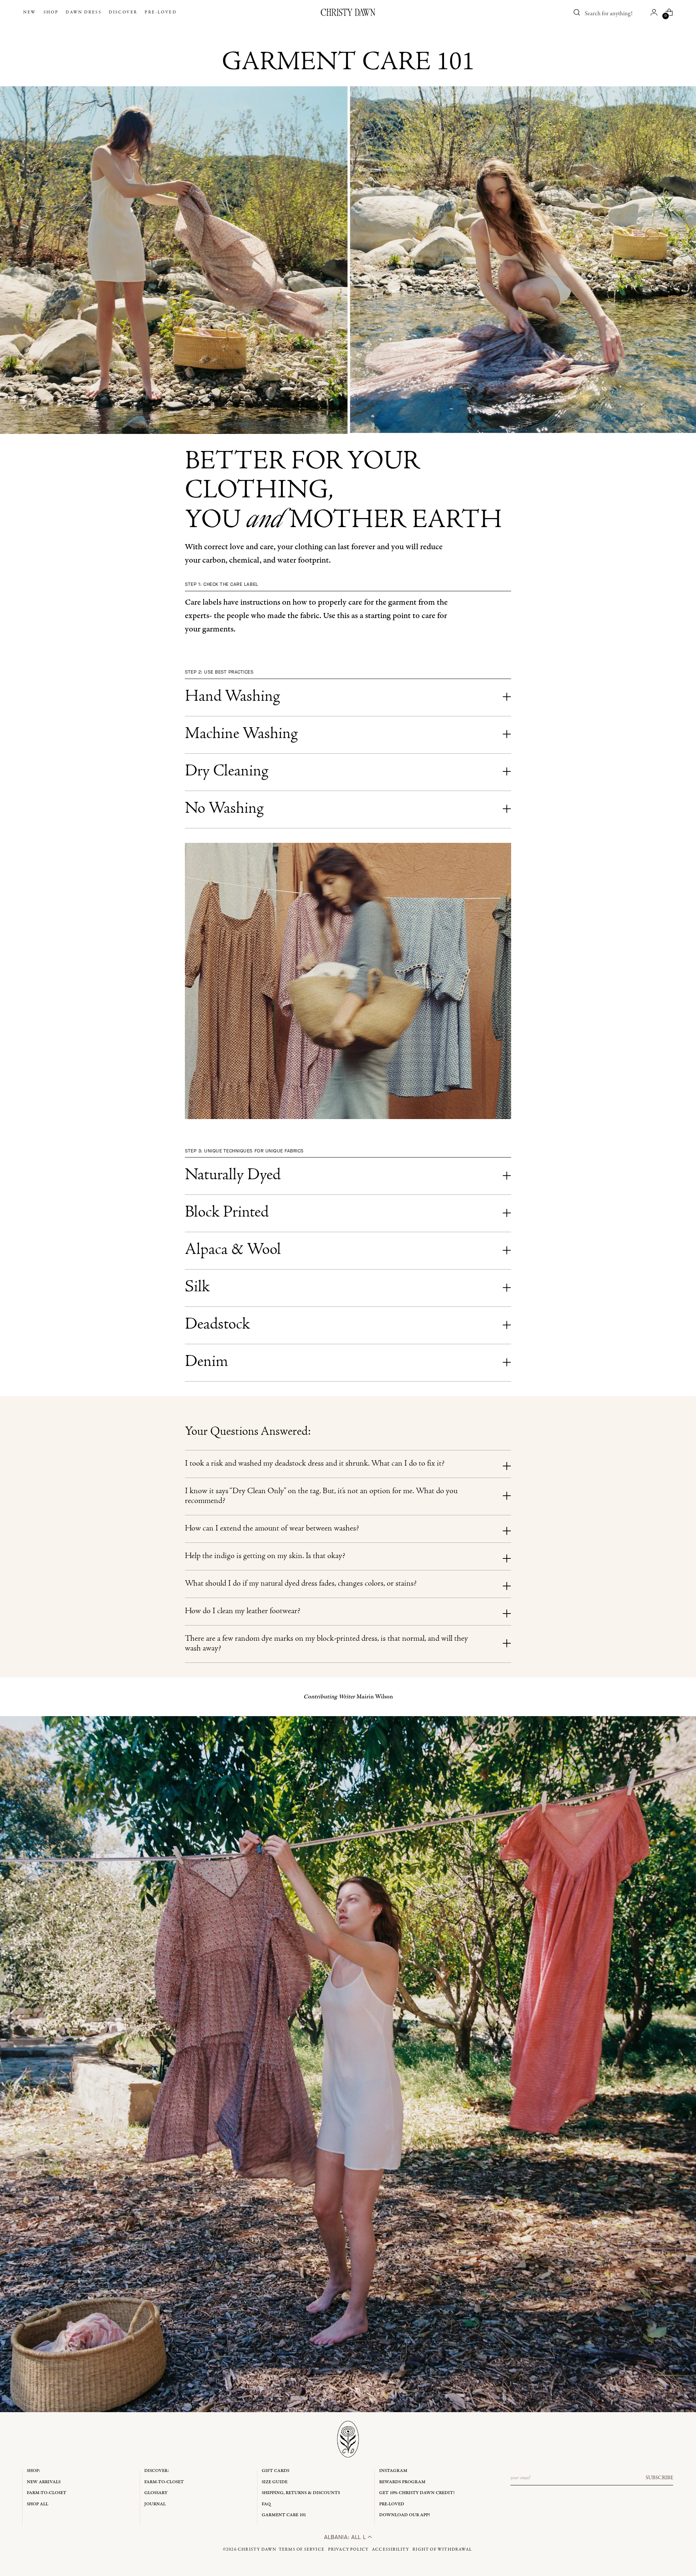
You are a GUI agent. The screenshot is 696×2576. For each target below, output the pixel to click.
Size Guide (275, 2482)
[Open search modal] (577, 12)
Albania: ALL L (346, 2537)
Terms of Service (302, 2550)
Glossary (156, 2493)
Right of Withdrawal (442, 2550)
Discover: (157, 2471)
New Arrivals (44, 2482)
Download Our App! (405, 2515)
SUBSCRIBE (659, 2478)
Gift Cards (275, 2471)
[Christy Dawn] (348, 12)
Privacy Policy (348, 2550)
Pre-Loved (392, 2504)
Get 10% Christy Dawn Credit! (417, 2493)
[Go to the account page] (654, 12)
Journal (155, 2504)
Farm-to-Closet (47, 2493)
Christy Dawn (257, 2550)
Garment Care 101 (284, 2515)
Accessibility (391, 2550)
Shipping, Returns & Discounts (301, 2493)
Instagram (393, 2471)
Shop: (34, 2471)
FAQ (266, 2504)
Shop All (38, 2504)
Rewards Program (402, 2482)
